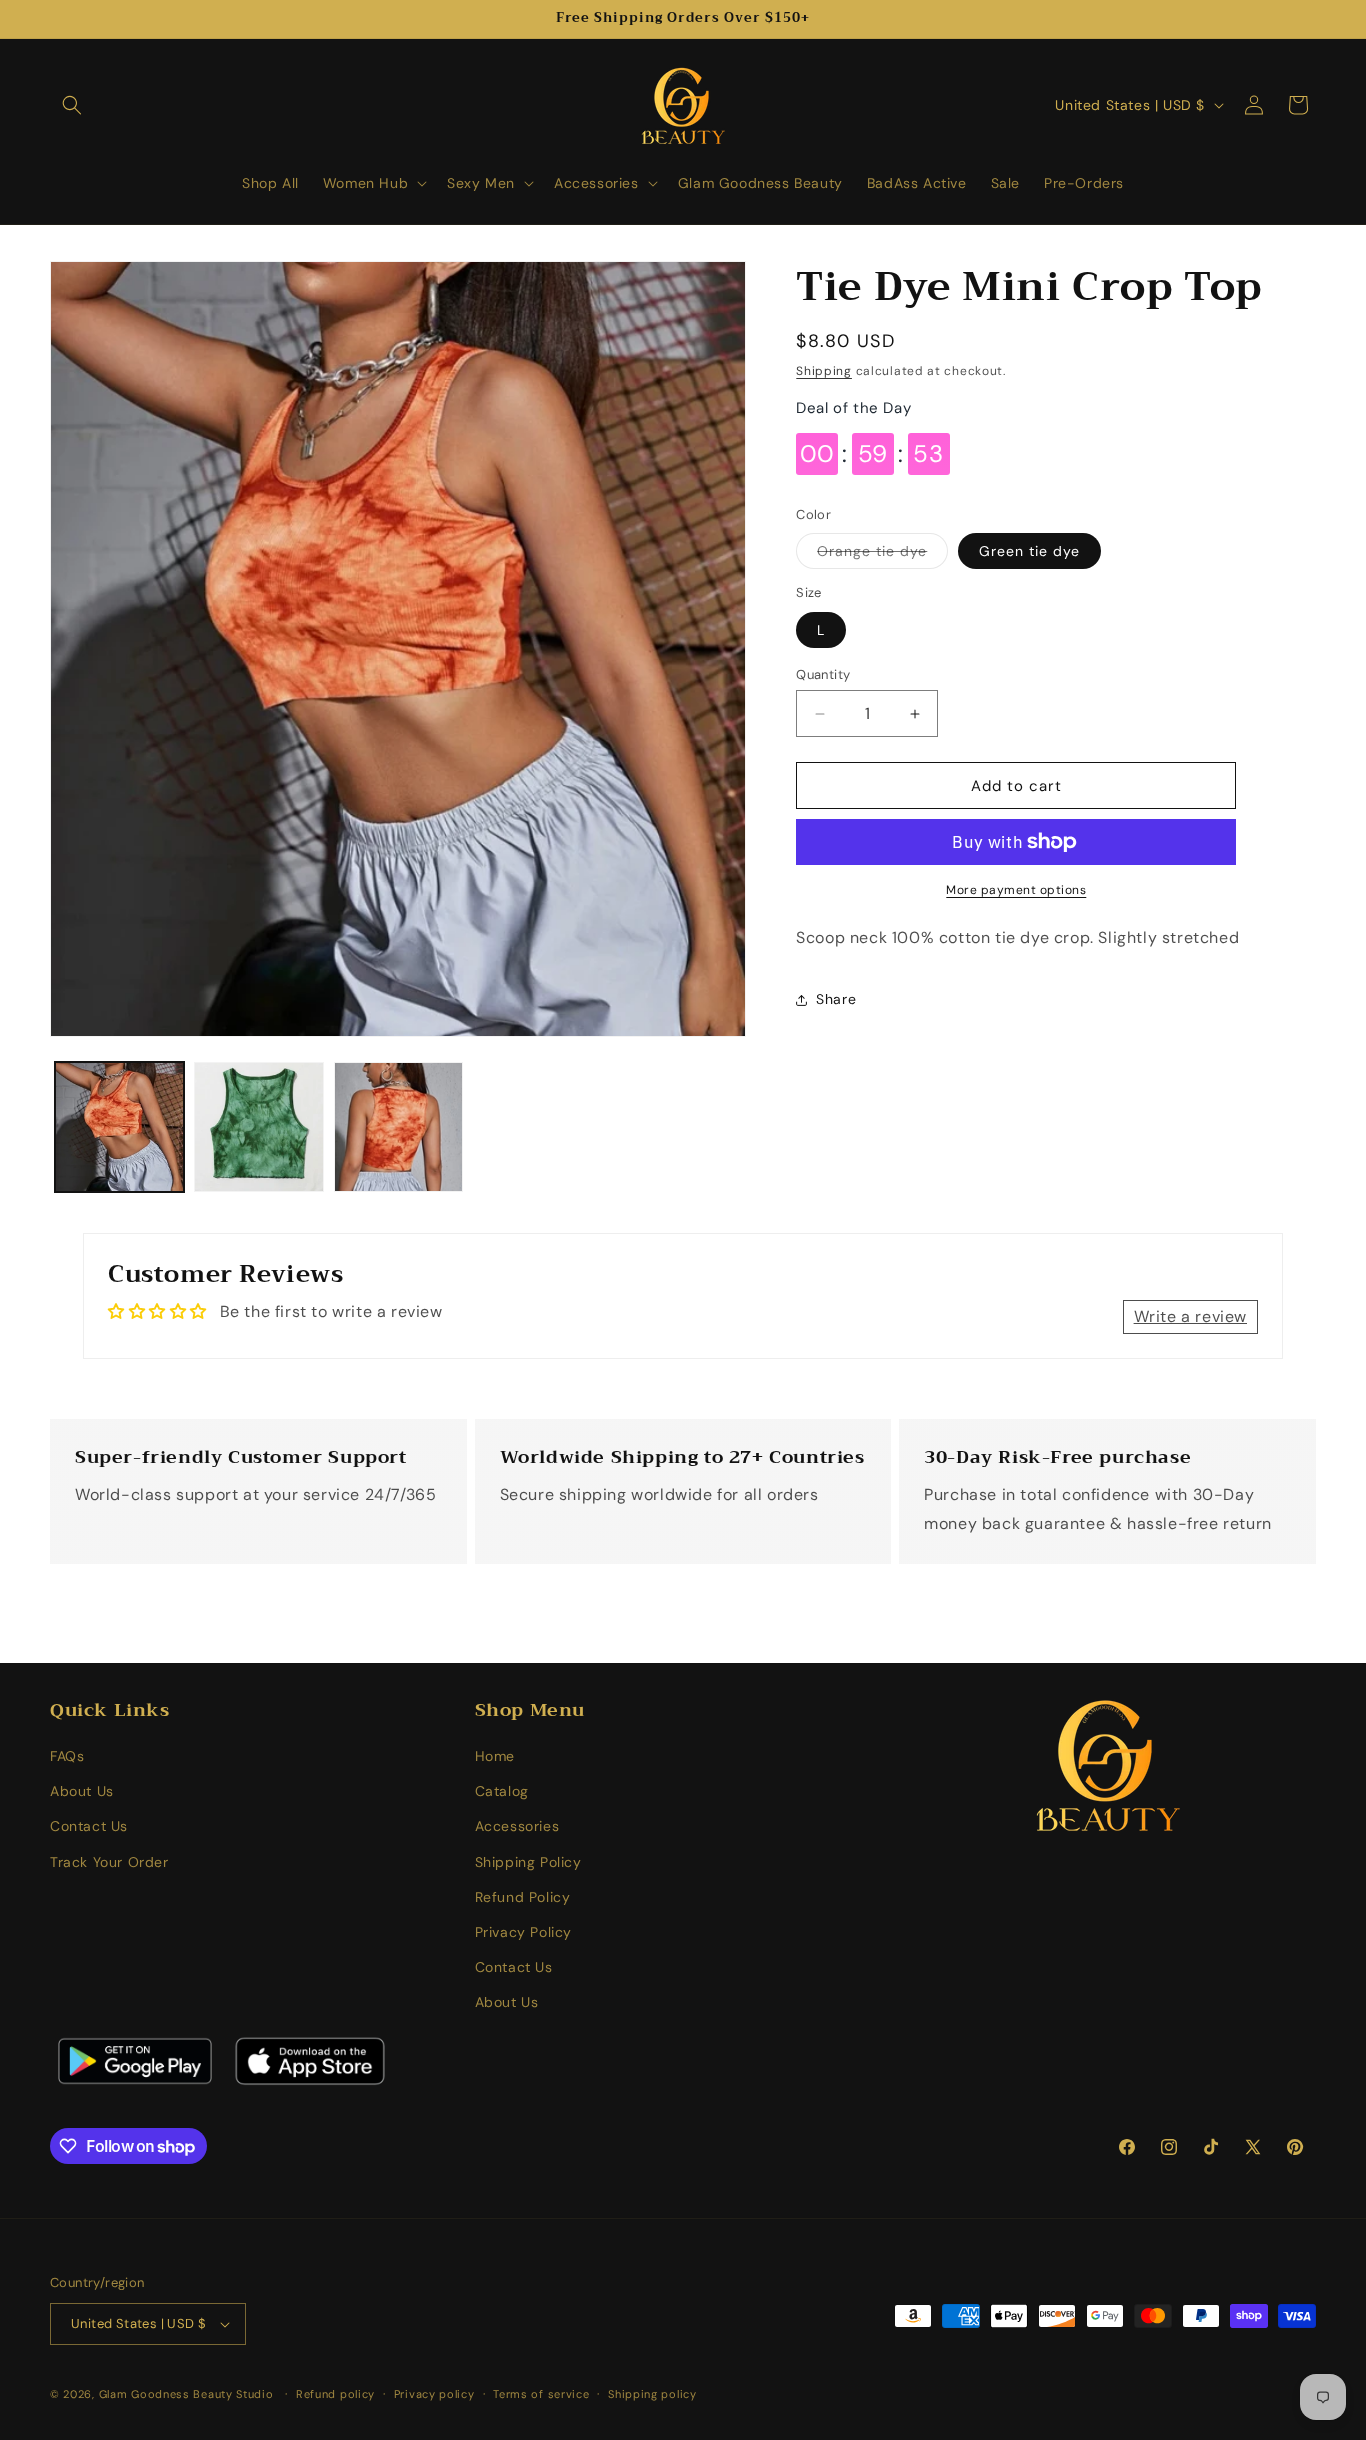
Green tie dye (1029, 551)
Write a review (1190, 1315)
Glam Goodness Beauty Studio (188, 2394)
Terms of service (541, 2393)
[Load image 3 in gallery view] (398, 1126)
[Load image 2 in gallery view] (258, 1126)
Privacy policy (434, 2393)
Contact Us (89, 1827)
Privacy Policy (523, 1933)
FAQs (67, 1757)
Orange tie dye (882, 555)
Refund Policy (523, 1898)
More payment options (1016, 890)
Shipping (824, 371)
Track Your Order (109, 1862)
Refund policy (335, 2393)
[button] (72, 105)
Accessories (517, 1827)
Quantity (823, 674)
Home (495, 1757)
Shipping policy (652, 2393)
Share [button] (836, 999)
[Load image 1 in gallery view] (119, 1126)
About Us (82, 1792)
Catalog (502, 1792)
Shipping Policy (528, 1862)
